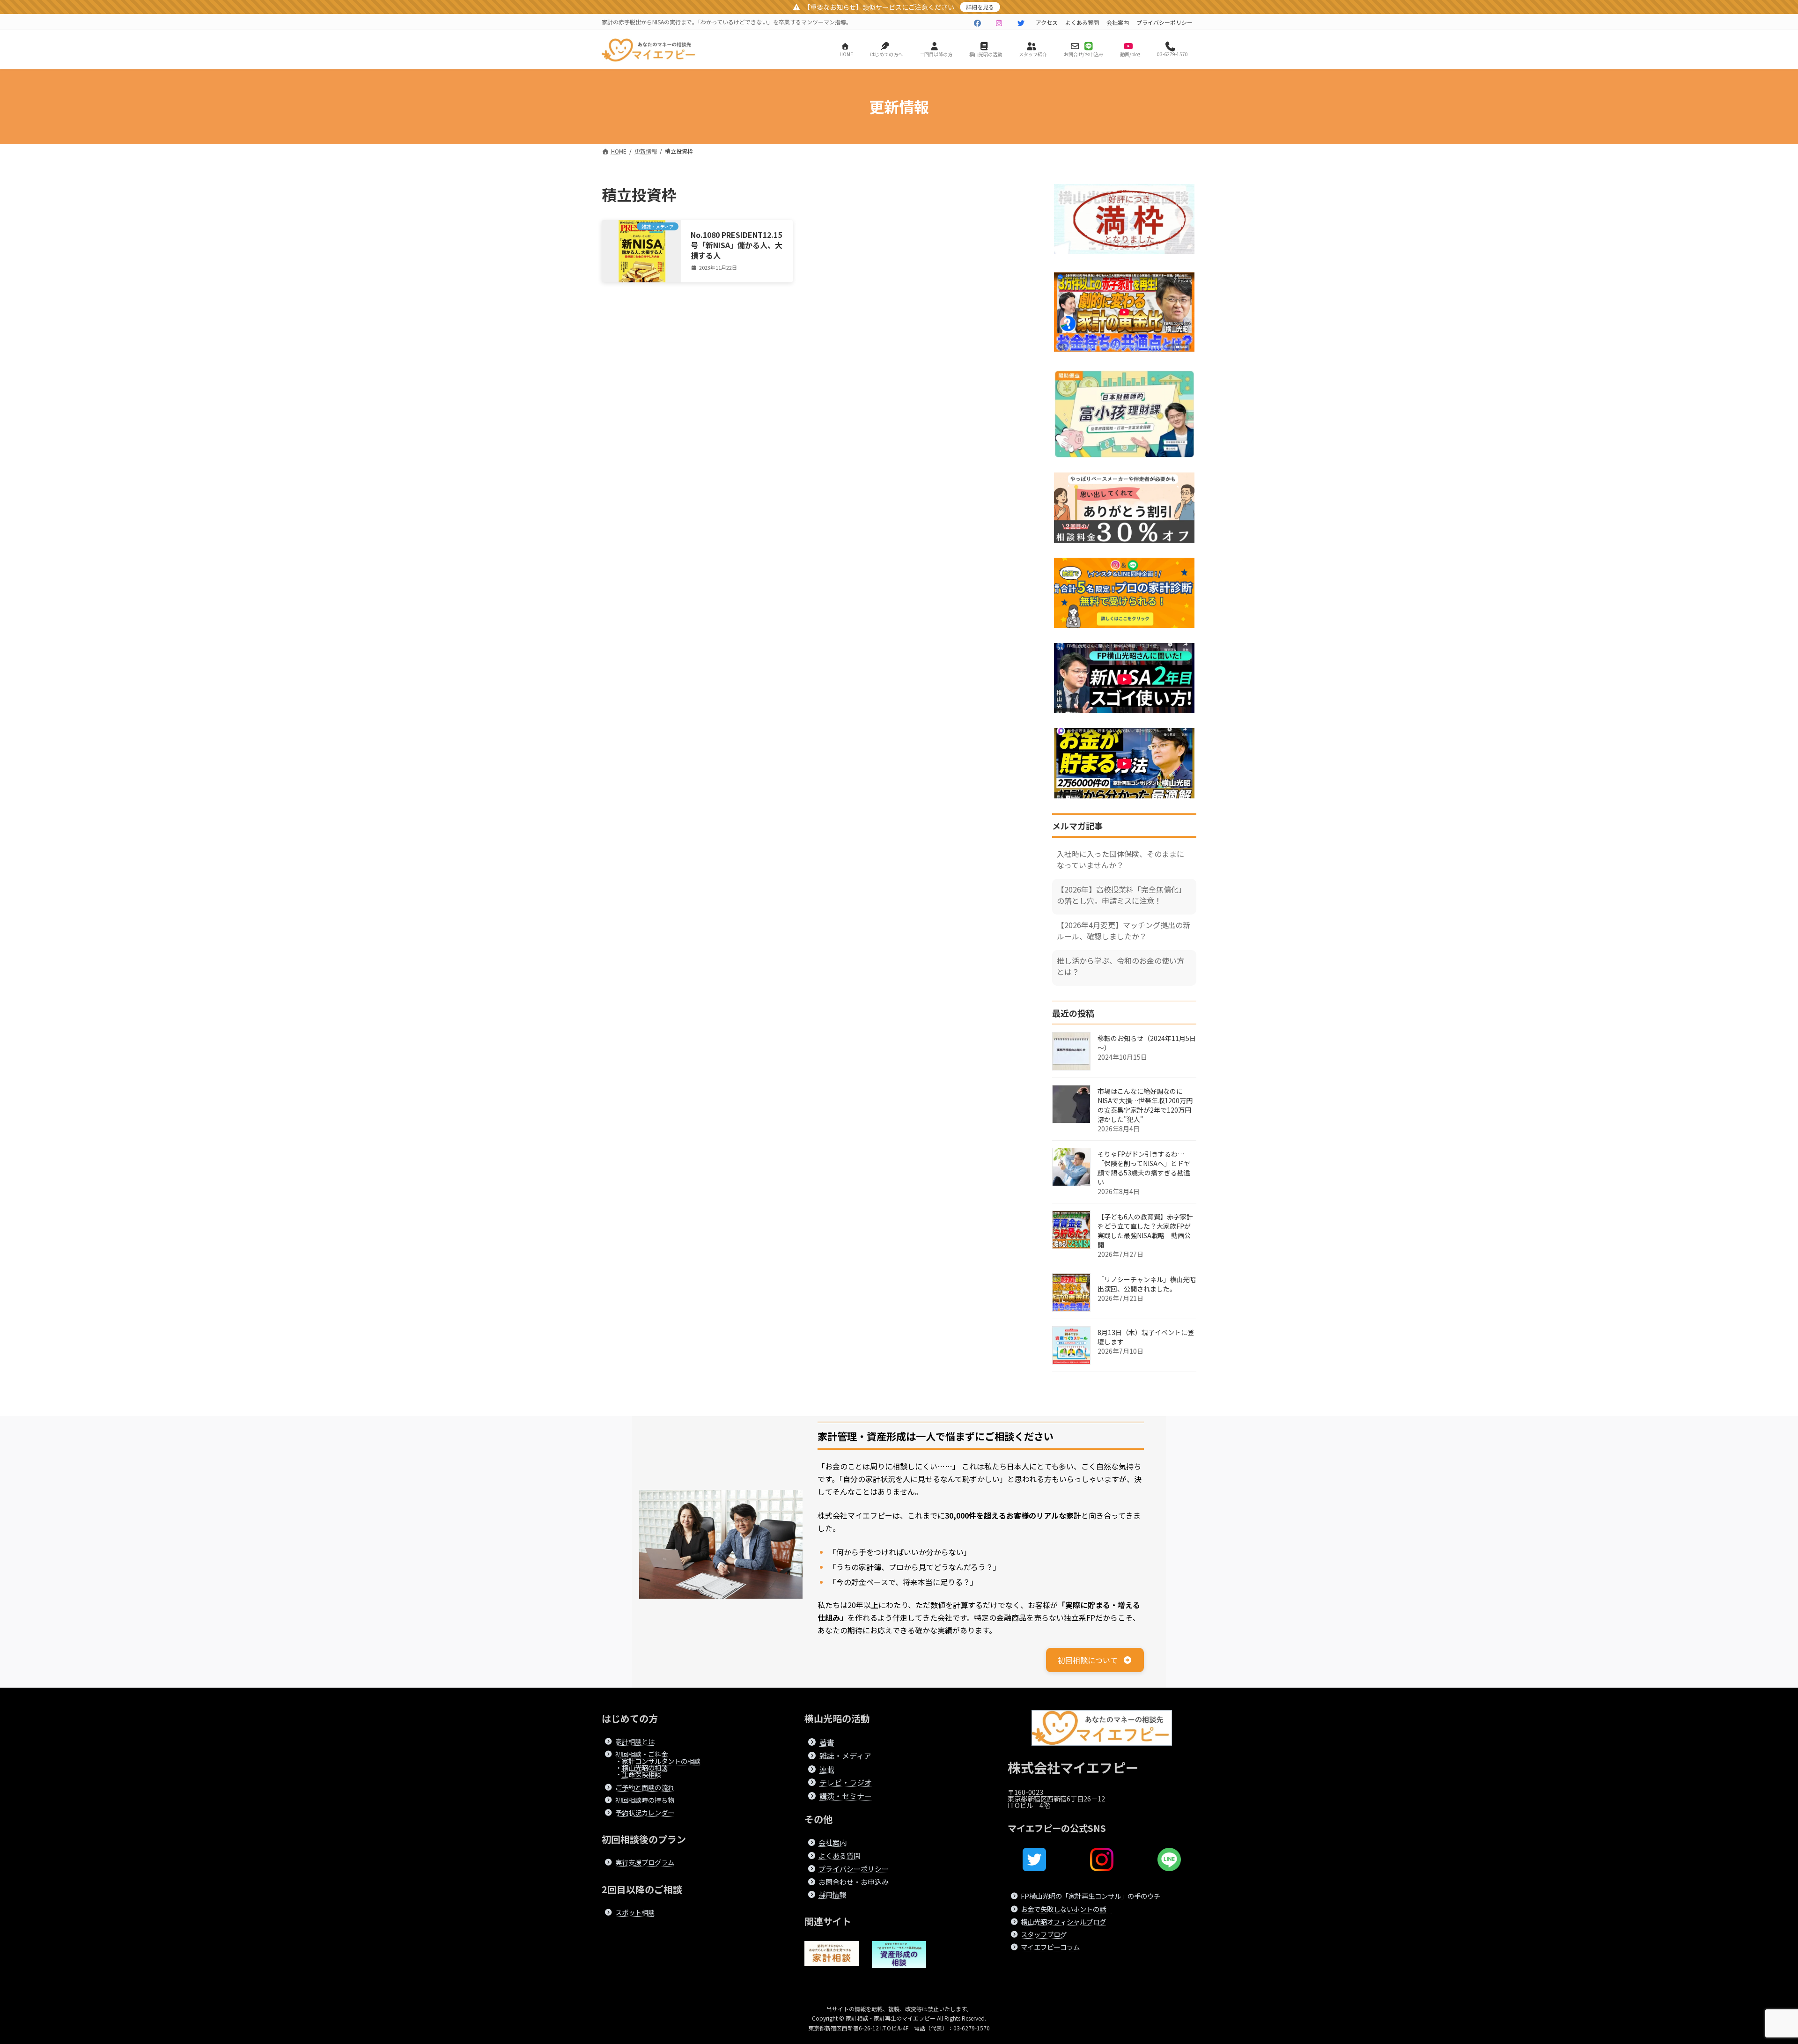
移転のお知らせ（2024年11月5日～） (1147, 1043)
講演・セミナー (846, 1796)
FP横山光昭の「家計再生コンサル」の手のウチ (1091, 1896)
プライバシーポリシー (1164, 22)
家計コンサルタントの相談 (661, 1760)
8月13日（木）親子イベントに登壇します (1146, 1337)
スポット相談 (635, 1912)
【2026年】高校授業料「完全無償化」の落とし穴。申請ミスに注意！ (1121, 895)
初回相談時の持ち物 (645, 1800)
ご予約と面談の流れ (645, 1787)
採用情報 (833, 1894)
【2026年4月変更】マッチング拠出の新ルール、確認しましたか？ (1124, 930)
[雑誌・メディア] (641, 258)
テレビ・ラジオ (846, 1782)
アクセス (1047, 22)
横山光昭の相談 (645, 1767)
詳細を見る (980, 7)
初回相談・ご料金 (641, 1754)
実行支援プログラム (645, 1862)
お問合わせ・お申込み (854, 1881)
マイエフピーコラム (1050, 1947)
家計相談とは (635, 1741)
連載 (827, 1769)
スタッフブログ (1044, 1934)
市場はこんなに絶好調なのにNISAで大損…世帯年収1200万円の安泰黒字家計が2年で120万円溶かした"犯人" (1145, 1105)
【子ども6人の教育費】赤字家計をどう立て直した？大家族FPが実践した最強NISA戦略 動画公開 (1145, 1231)
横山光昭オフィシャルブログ (1063, 1922)
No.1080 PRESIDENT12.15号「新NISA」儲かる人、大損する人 (737, 245)
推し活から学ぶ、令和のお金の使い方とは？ (1120, 966)
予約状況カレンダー (645, 1812)
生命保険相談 (641, 1774)
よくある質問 (1082, 22)
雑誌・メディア (845, 1756)
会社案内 (1118, 22)
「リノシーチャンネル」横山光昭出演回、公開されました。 (1147, 1284)
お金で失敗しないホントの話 (1067, 1908)
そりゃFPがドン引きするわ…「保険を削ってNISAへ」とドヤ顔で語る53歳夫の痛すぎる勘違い (1144, 1168)
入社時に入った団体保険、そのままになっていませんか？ (1120, 859)
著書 (827, 1742)
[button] (1095, 1660)
